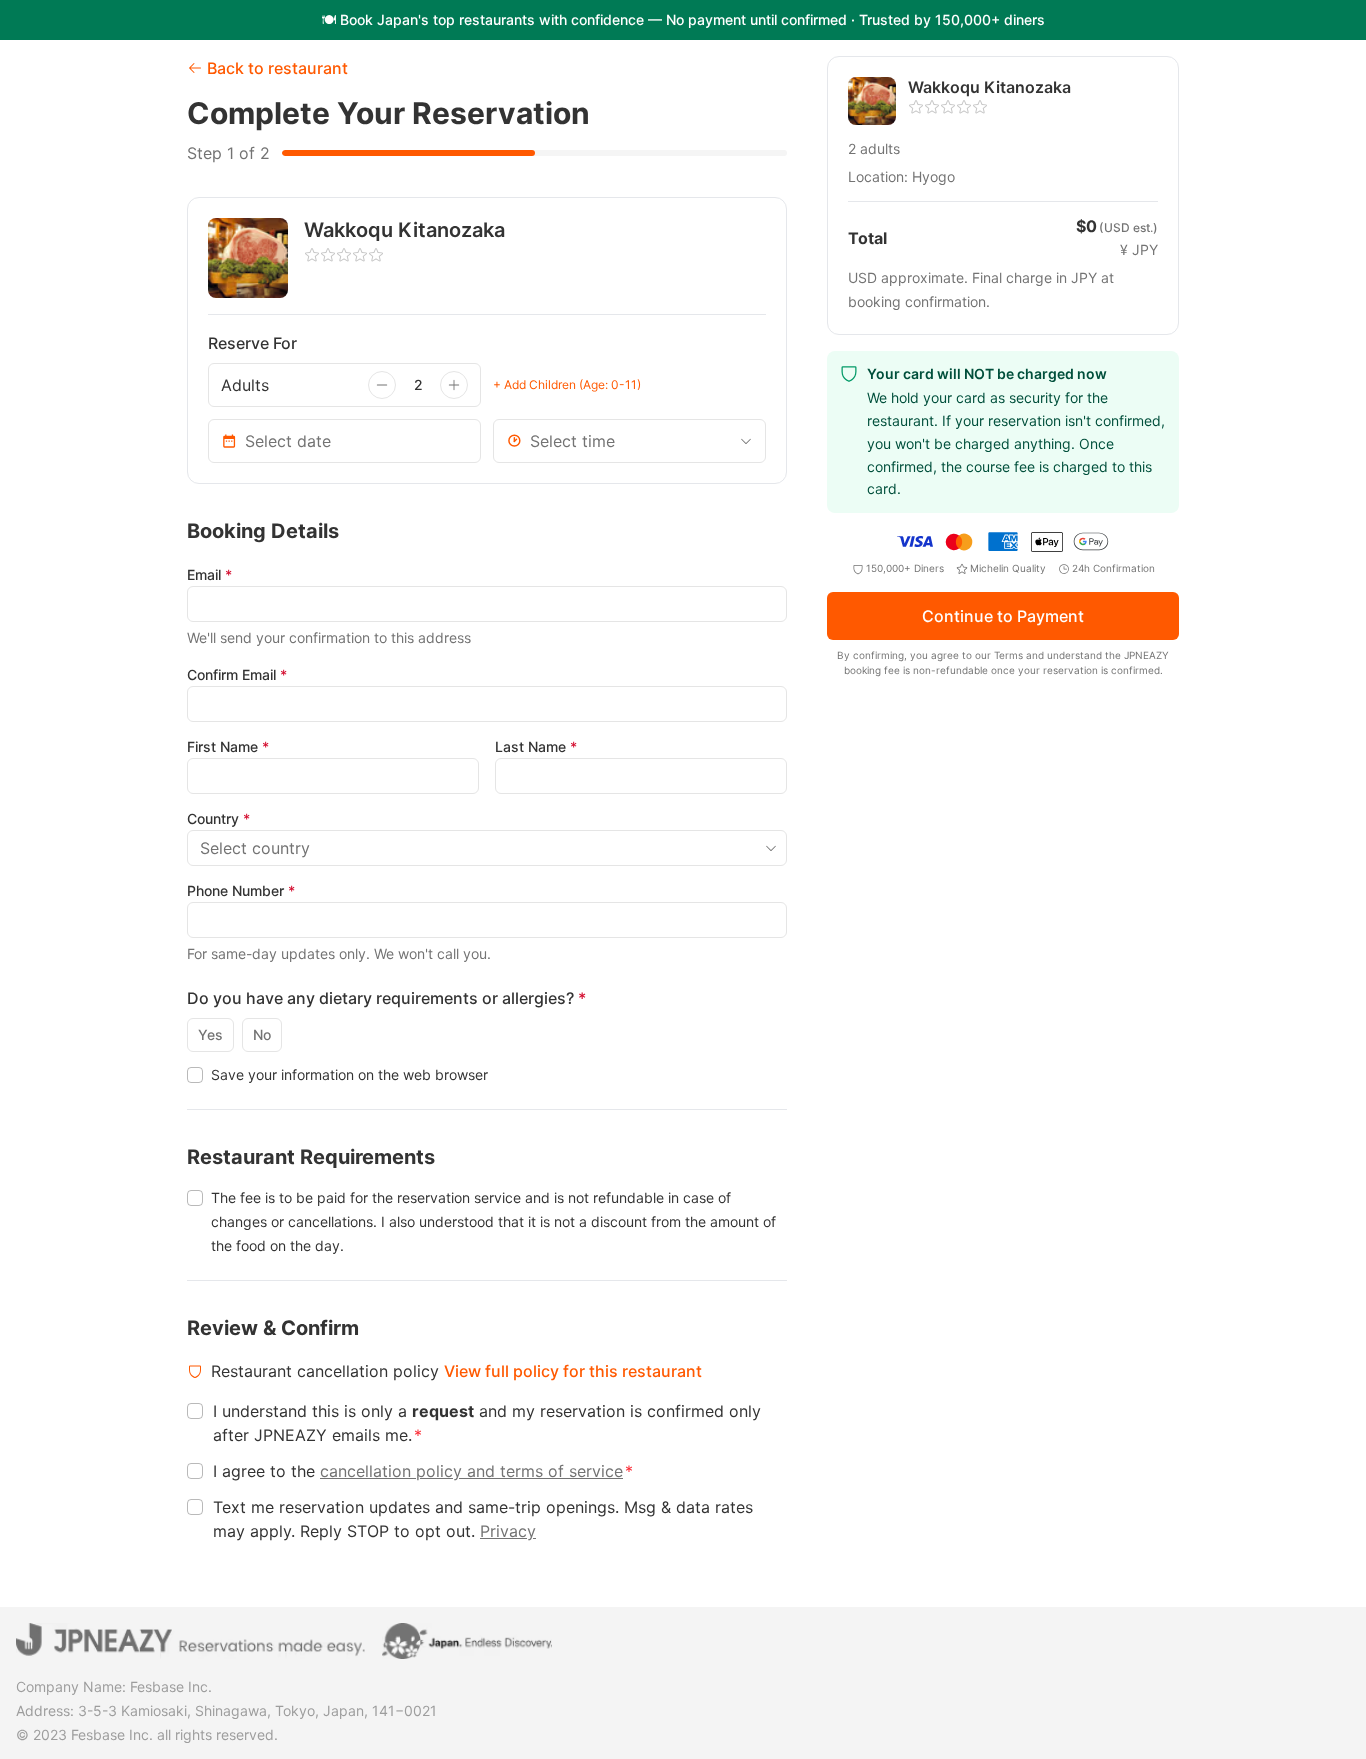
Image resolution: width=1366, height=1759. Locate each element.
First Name (228, 746)
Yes (210, 1034)
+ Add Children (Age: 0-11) (567, 384)
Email (209, 574)
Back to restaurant (277, 68)
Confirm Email (237, 674)
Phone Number (241, 890)
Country (218, 818)
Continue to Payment (1003, 617)
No (262, 1034)
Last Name (536, 746)
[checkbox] (195, 1075)
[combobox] (629, 441)
